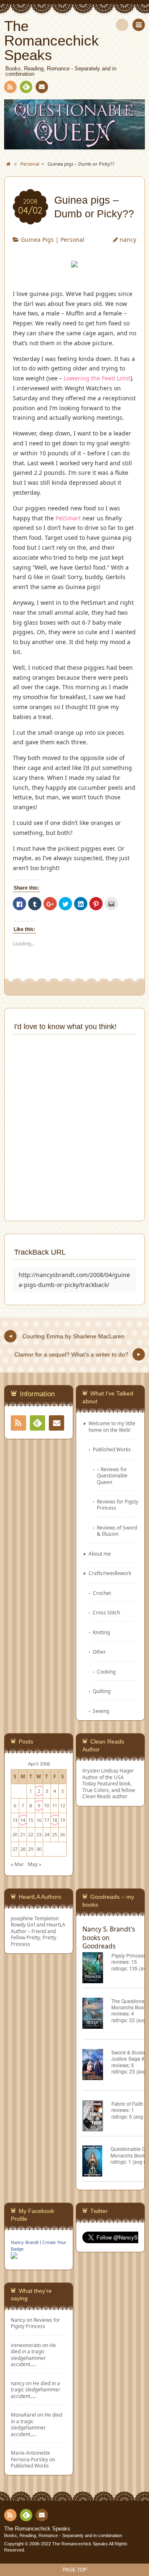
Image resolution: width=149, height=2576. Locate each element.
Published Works (112, 1449)
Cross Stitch (106, 1612)
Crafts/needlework (110, 1573)
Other (99, 1652)
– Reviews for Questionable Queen (112, 1476)
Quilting (102, 1691)
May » (35, 1864)
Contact (42, 87)
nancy (128, 239)
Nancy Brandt (25, 2242)
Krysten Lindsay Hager (108, 1770)
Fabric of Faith (127, 2103)
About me (100, 1554)
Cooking (106, 1672)
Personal (72, 239)
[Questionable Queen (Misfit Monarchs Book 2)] (96, 2162)
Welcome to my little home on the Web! (112, 1426)
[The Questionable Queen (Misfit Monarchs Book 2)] (97, 2014)
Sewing (101, 1711)
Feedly (26, 87)
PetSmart (68, 518)
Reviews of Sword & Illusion (117, 1531)
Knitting (101, 1632)
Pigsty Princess (129, 1955)
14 (23, 1820)
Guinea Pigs (37, 239)
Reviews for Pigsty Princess (118, 1504)
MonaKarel (23, 2415)
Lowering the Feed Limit (97, 378)
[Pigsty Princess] (97, 1969)
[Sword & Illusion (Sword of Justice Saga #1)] (97, 2066)
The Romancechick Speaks (37, 2529)
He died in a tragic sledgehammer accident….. (33, 2355)
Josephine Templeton (35, 1918)
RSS (10, 87)
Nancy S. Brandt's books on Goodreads (109, 1937)
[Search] (122, 25)
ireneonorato (26, 2345)
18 (55, 1820)
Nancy (18, 2320)
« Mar (17, 1864)
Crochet (102, 1593)
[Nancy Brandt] (14, 2258)
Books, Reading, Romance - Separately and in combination (63, 2535)
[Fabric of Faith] (97, 2117)
